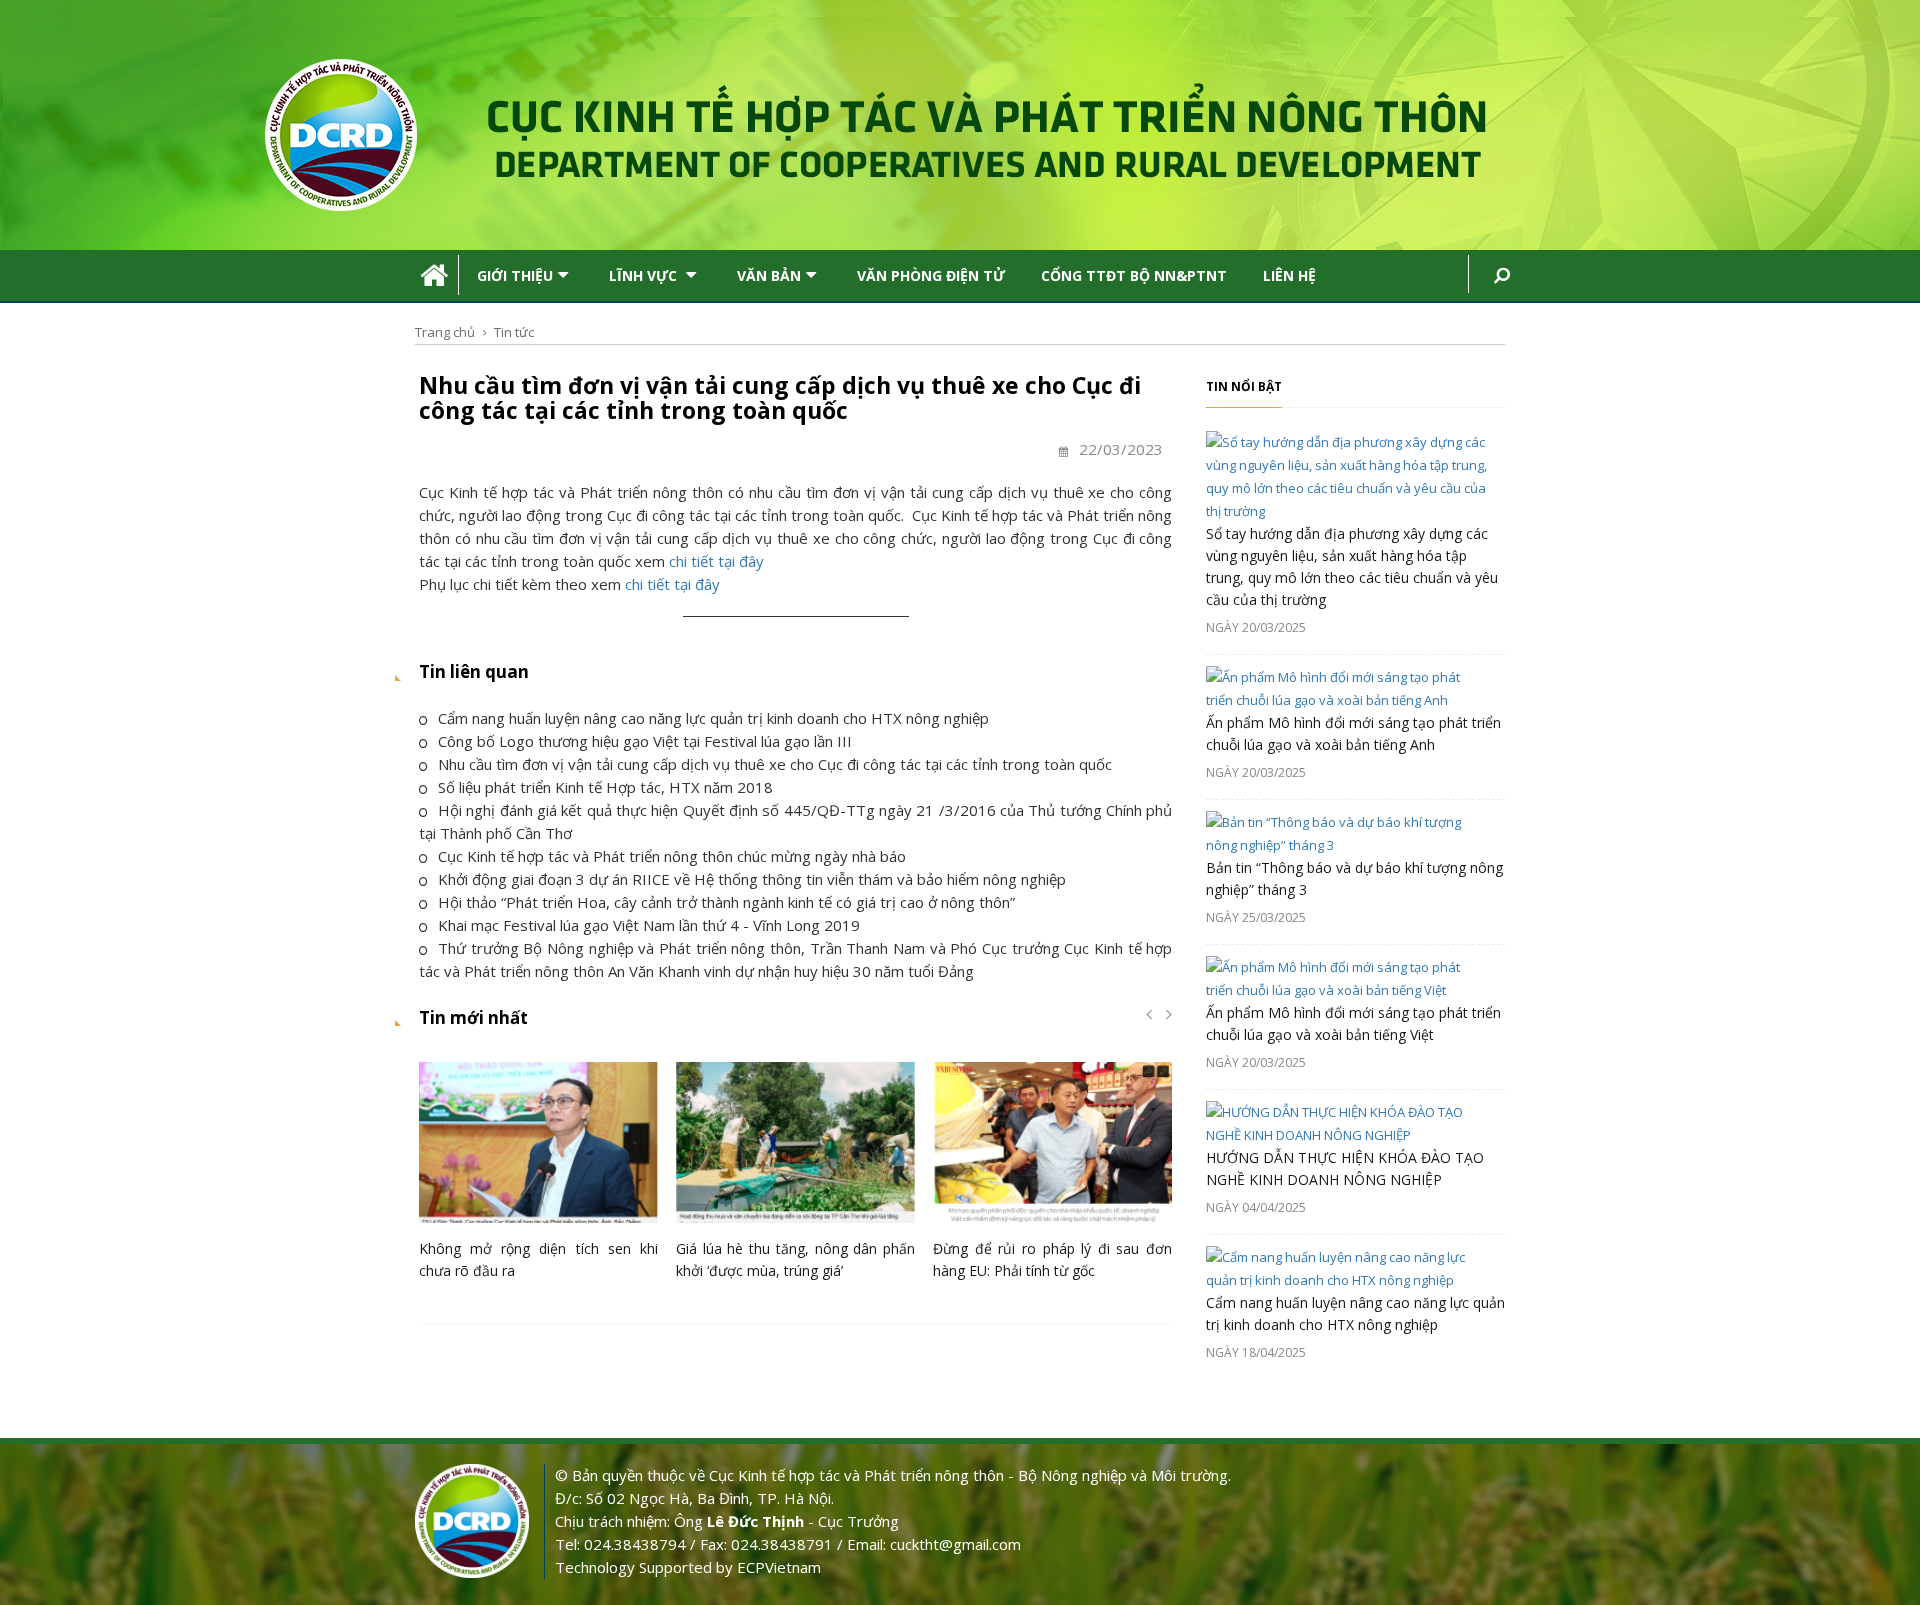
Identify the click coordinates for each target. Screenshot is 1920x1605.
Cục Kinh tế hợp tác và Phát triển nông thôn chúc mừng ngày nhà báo (672, 856)
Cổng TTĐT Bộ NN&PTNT (1134, 275)
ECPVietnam (779, 1567)
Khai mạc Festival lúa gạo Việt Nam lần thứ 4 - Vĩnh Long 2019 (649, 925)
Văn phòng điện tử (931, 275)
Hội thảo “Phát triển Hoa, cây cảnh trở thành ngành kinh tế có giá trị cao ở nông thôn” (726, 902)
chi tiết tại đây (716, 561)
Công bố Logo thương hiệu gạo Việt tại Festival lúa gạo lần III (645, 741)
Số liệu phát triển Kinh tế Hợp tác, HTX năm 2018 (605, 787)
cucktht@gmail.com (955, 1544)
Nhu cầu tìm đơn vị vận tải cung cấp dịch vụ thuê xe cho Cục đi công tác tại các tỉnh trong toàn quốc (775, 764)
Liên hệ (1289, 275)
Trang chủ (445, 332)
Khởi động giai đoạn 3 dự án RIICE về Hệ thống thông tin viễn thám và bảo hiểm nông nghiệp (752, 879)
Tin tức (514, 332)
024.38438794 (635, 1544)
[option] (538, 1176)
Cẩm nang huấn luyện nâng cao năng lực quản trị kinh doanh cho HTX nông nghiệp (713, 718)
